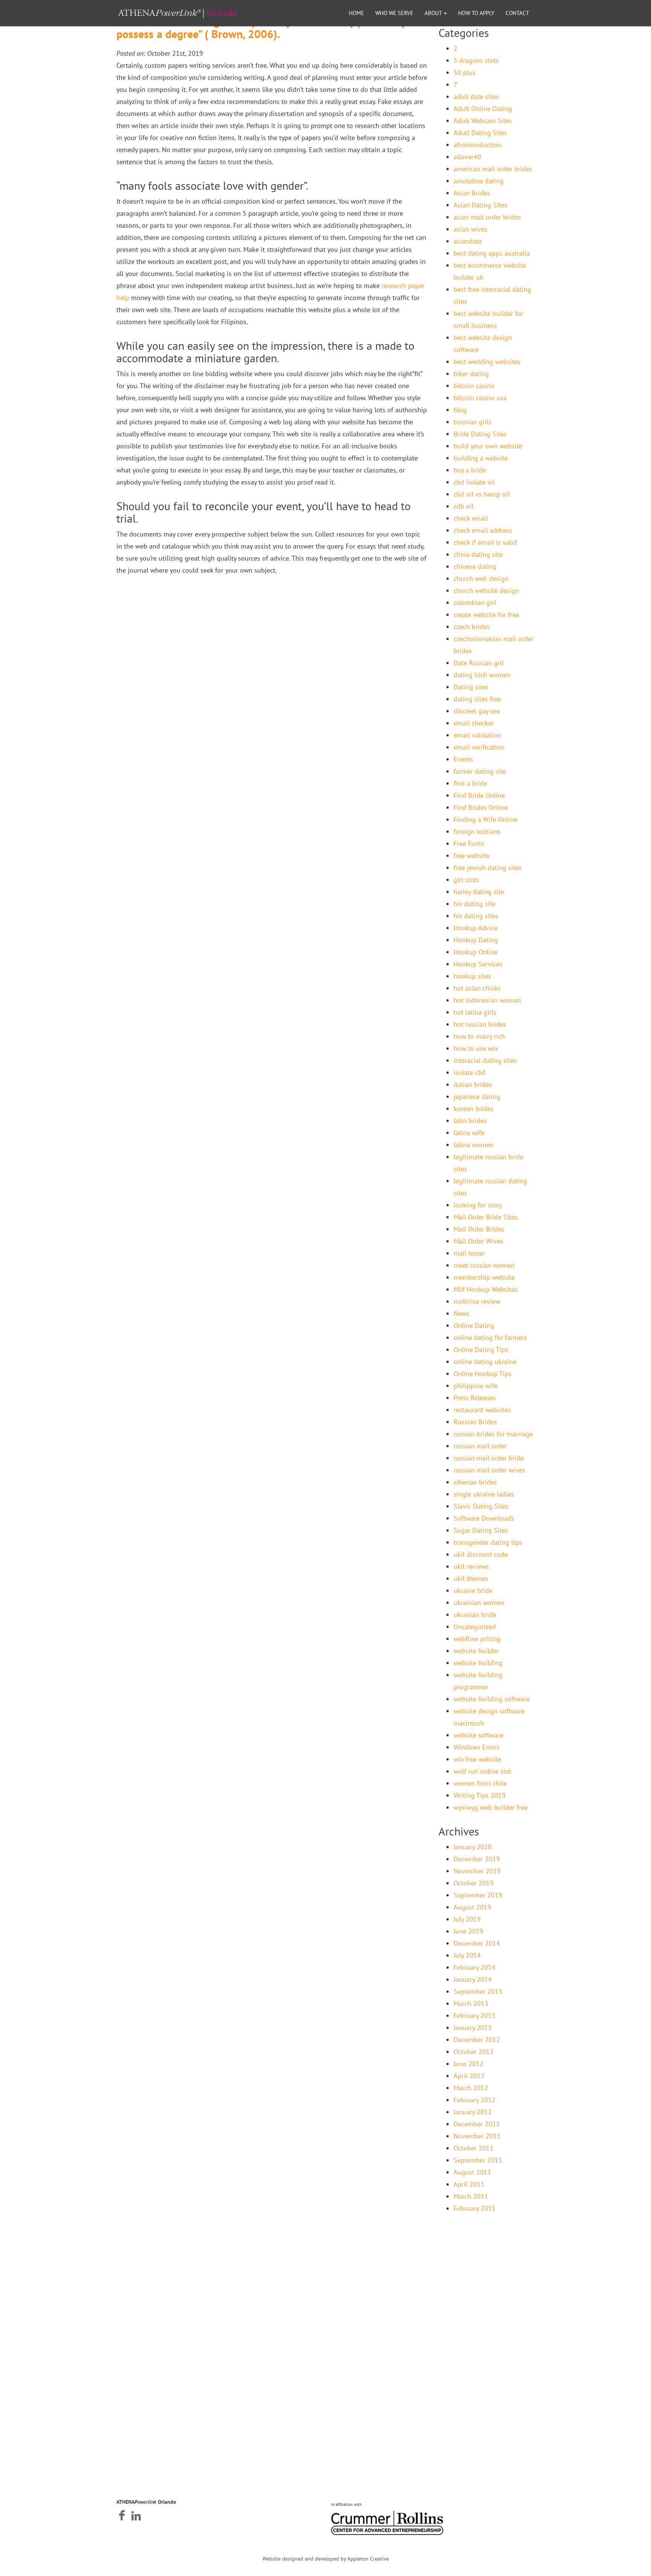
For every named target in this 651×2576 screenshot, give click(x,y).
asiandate (468, 241)
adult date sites (476, 97)
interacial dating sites (485, 1060)
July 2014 (467, 1955)
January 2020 (473, 1847)
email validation (477, 735)
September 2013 (478, 1991)
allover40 (467, 157)
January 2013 (473, 2028)
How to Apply (476, 13)
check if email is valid (485, 542)
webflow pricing (477, 1639)
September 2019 (478, 1895)
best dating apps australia (492, 253)
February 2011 (474, 2208)
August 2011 (472, 2172)
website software (478, 1735)
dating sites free (477, 699)
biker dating (471, 374)
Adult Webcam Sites (483, 121)
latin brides (470, 1121)
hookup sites (472, 976)
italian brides (473, 1085)
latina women (474, 1145)
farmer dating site (480, 771)
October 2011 (474, 2148)
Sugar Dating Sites (481, 1530)
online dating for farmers (490, 1338)
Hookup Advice (476, 928)
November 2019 (477, 1871)
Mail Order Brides (479, 1229)
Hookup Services (478, 964)
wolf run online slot (482, 1771)
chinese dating (475, 566)
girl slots (466, 880)
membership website (484, 1277)
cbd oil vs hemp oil (482, 494)
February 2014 (474, 1967)
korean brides (474, 1109)
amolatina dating (479, 181)
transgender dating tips (488, 1542)
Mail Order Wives (478, 1241)
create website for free (486, 615)
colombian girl (475, 603)
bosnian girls (473, 422)
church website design (486, 591)
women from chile (480, 1783)
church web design (481, 578)
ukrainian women (479, 1603)
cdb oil (464, 506)
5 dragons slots (476, 60)
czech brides (472, 627)
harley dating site (479, 892)
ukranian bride (475, 1615)
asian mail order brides (487, 217)
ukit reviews (471, 1566)
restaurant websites (482, 1410)
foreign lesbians (477, 831)
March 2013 (471, 2004)
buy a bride (470, 470)
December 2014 (477, 1943)
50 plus (465, 72)
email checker (474, 723)
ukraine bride (473, 1591)
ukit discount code (481, 1554)
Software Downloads (484, 1518)
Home (356, 13)
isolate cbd (470, 1072)
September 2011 (478, 2160)
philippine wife (476, 1386)
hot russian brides (480, 1024)
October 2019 (474, 1883)
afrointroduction (478, 145)
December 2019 (477, 1859)
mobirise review (477, 1301)
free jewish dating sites (488, 868)
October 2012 (474, 2052)
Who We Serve (394, 13)
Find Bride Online (479, 795)
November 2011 (477, 2136)
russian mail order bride (489, 1458)
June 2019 (468, 1931)
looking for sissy (478, 1205)
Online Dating (474, 1325)
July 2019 (467, 1919)
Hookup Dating (476, 940)
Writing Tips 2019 (480, 1795)
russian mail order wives (489, 1470)
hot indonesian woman (487, 1000)
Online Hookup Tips (483, 1374)
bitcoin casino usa (480, 398)
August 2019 (472, 1907)
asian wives (471, 229)
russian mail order (480, 1446)
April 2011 (469, 2184)
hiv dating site (474, 904)
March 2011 (471, 2196)
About (434, 13)
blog (460, 410)
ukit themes (471, 1578)
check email (471, 518)
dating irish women (482, 675)
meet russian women (484, 1265)
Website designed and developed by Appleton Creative (326, 2559)
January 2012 (473, 2112)
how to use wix (476, 1048)
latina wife (469, 1133)
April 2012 (469, 2076)
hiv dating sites (476, 916)
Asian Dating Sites (481, 205)
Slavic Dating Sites (481, 1506)
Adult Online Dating (483, 109)
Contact (517, 13)
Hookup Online (476, 952)
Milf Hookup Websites (486, 1289)
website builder (476, 1651)
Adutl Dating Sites (480, 133)
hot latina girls (475, 1012)
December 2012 (477, 2040)
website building (478, 1663)
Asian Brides (472, 193)
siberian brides (475, 1482)
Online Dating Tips (481, 1350)
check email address (483, 530)
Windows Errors (477, 1747)
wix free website (477, 1759)
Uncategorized (475, 1627)
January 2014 (473, 1979)
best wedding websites (487, 362)
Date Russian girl (479, 663)
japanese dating (477, 1097)
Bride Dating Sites (480, 434)
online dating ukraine (485, 1362)
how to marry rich (479, 1036)
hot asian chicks (477, 988)
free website (471, 856)
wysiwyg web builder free (491, 1807)
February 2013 (474, 2016)
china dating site (478, 554)
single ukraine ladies (484, 1494)
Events (463, 759)
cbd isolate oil (474, 482)
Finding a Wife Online (485, 819)
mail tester (469, 1253)
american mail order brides (493, 169)
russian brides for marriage (493, 1434)
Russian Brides (475, 1422)
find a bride (470, 783)
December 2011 (477, 2124)
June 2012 (468, 2064)
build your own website (488, 446)
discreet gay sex (477, 711)
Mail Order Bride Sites (486, 1217)
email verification (479, 747)
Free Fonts (469, 844)
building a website (481, 458)
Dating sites (471, 687)
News (462, 1313)
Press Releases (475, 1398)
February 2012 (474, 2100)
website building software (492, 1699)
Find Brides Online (481, 807)
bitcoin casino (474, 386)
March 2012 (471, 2088)
